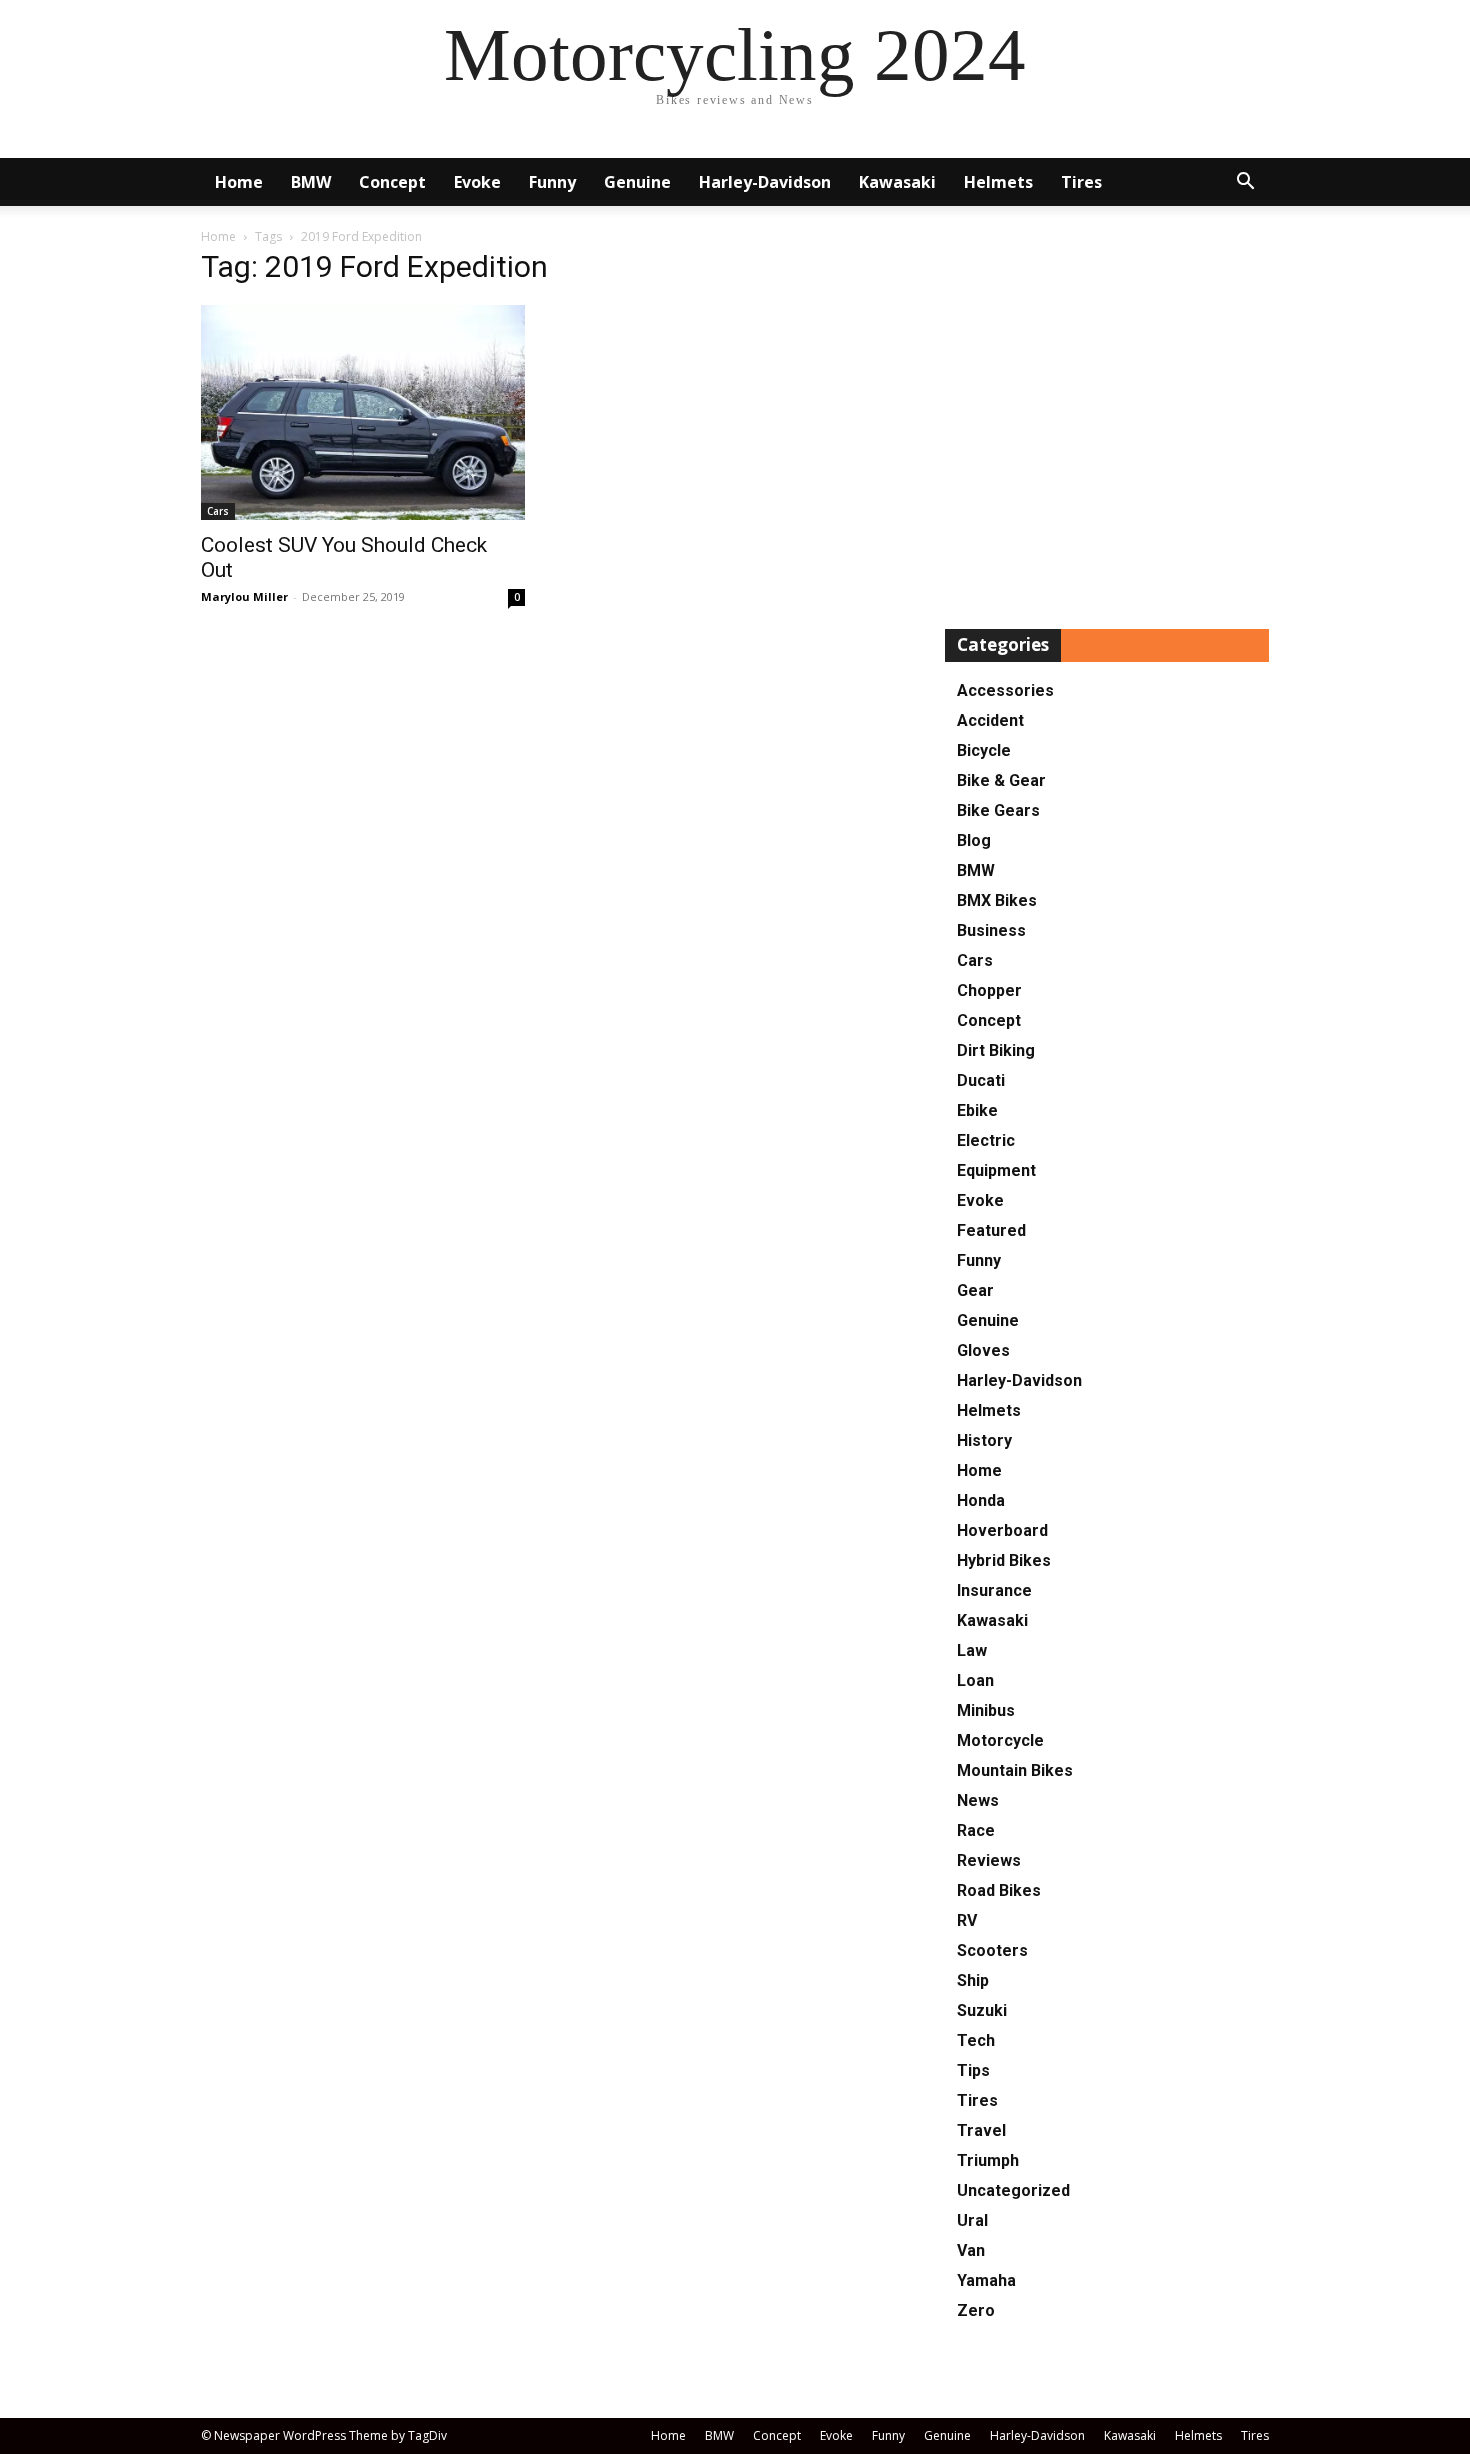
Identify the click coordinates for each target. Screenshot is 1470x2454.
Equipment (996, 1170)
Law (972, 1650)
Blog (974, 840)
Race (976, 1830)
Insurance (994, 1590)
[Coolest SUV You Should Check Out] (363, 412)
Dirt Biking (996, 1050)
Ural (972, 2220)
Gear (975, 1290)
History (984, 1440)
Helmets (998, 182)
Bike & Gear (1001, 780)
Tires (1081, 182)
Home (239, 182)
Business (991, 930)
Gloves (983, 1350)
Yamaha (986, 2280)
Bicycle (984, 750)
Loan (975, 1680)
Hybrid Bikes (1004, 1560)
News (978, 1800)
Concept (392, 182)
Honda (981, 1500)
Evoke (477, 182)
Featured (991, 1230)
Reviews (989, 1860)
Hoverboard (1002, 1530)
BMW (311, 182)
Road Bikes (999, 1890)
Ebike (977, 1110)
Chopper (989, 990)
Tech (976, 2040)
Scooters (992, 1950)
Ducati (981, 1080)
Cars (218, 511)
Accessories (1005, 690)
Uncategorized (1013, 2190)
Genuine (637, 182)
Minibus (986, 1710)
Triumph (988, 2160)
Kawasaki (897, 182)
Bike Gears (998, 810)
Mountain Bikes (1015, 1770)
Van (971, 2250)
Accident (990, 720)
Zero (976, 2310)
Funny (552, 182)
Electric (986, 1140)
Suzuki (982, 2010)
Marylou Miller (244, 596)
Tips (973, 2070)
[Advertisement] (1107, 424)
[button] (1245, 183)
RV (967, 1920)
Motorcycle (1000, 1740)
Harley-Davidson (765, 182)
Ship (973, 1980)
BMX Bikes (997, 900)
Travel (981, 2130)
